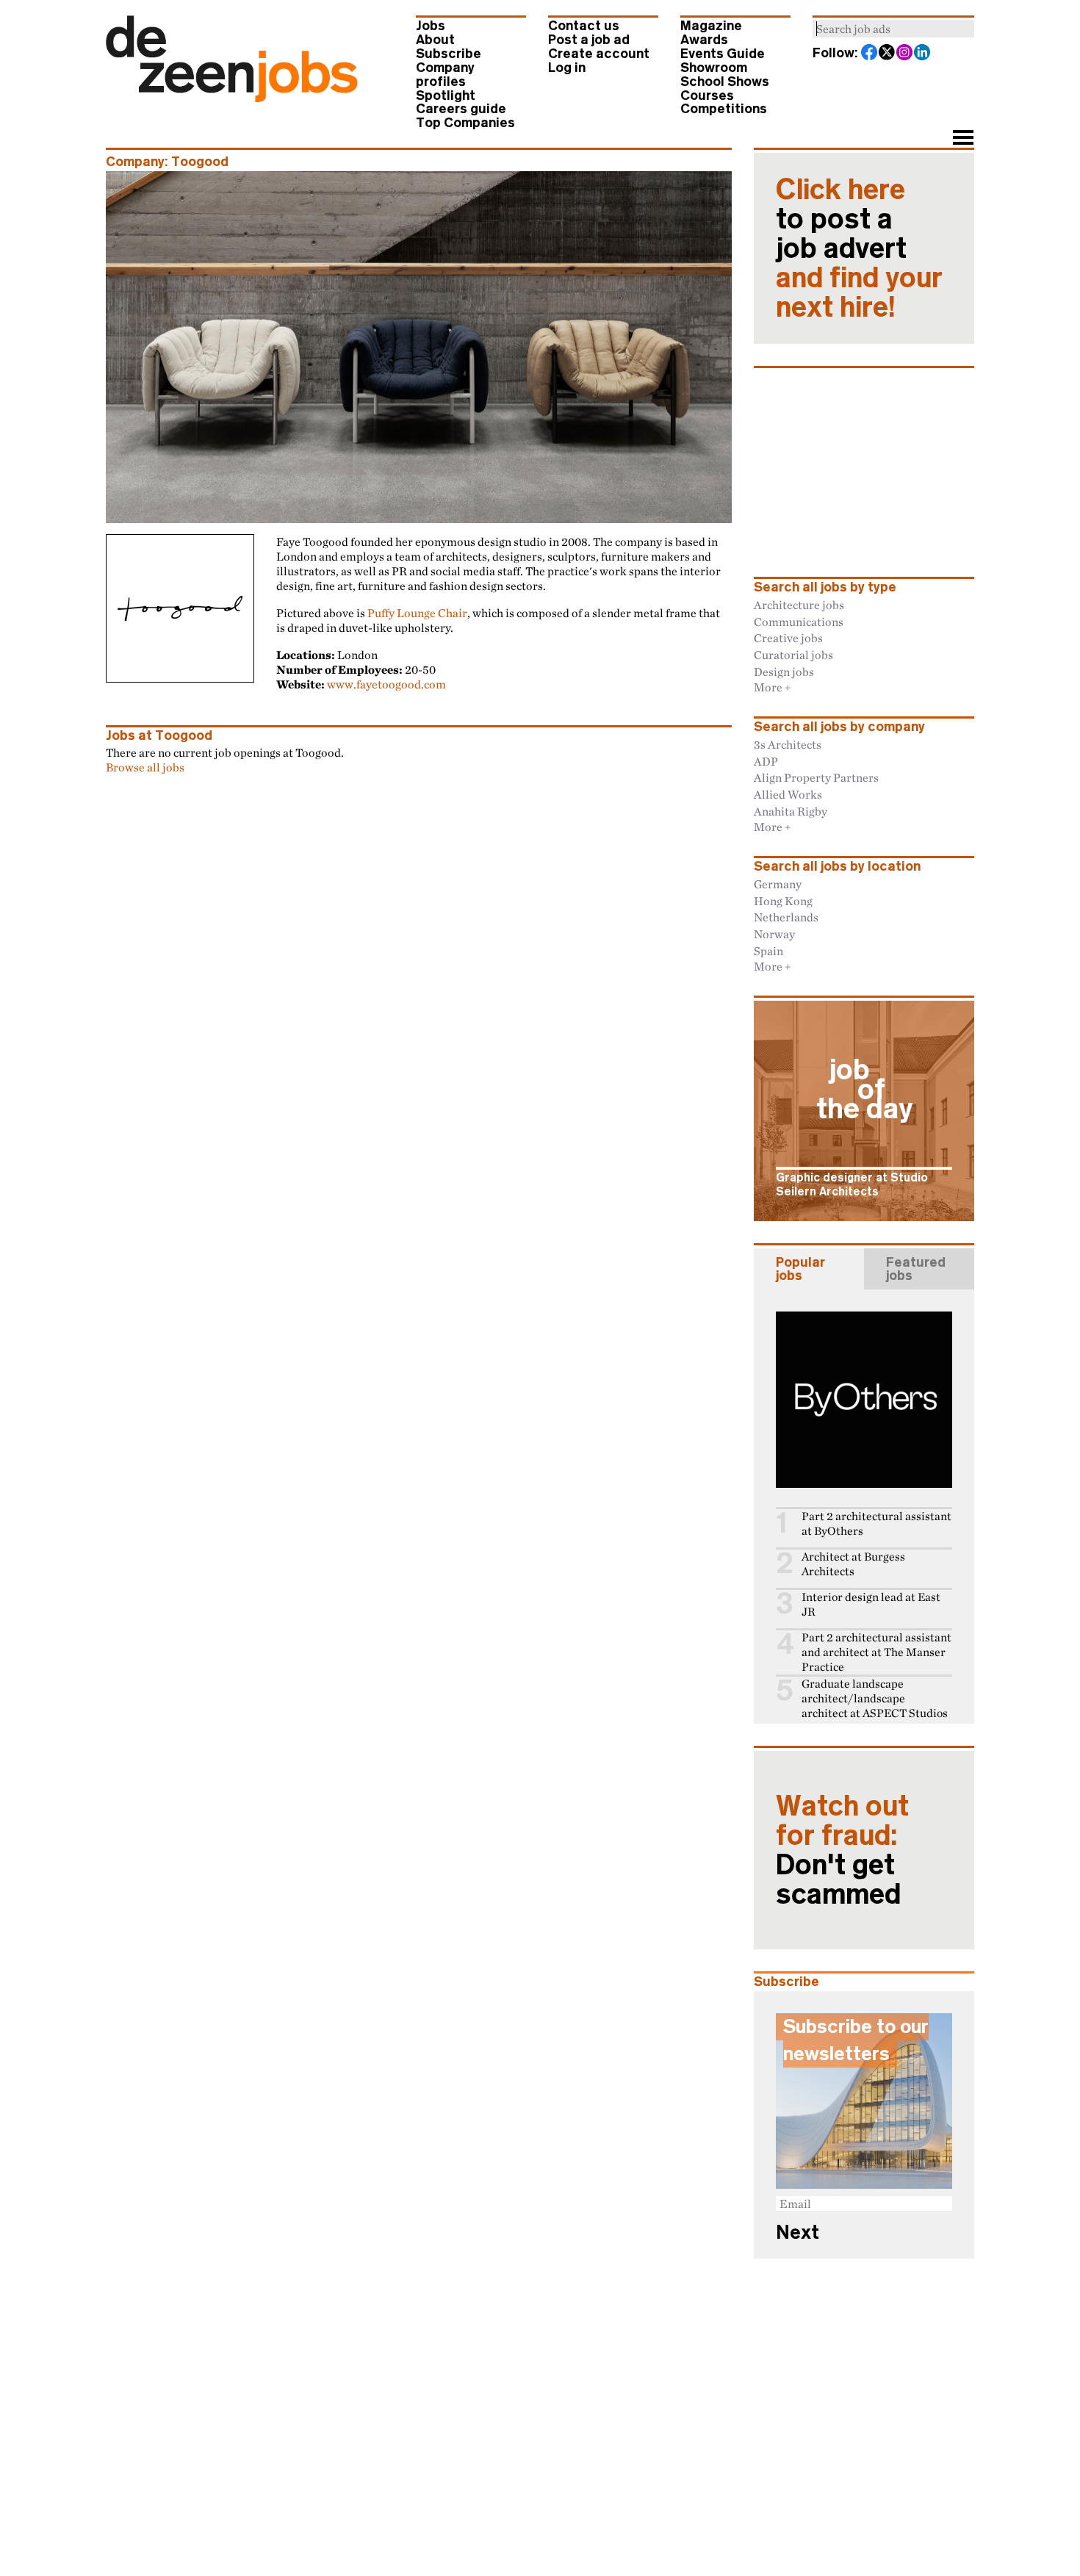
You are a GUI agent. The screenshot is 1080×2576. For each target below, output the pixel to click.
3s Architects (788, 744)
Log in (567, 68)
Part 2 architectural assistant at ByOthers (876, 1523)
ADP (766, 761)
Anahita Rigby (791, 811)
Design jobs (784, 672)
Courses (707, 96)
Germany (778, 884)
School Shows (725, 82)
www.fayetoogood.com (386, 684)
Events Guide (723, 54)
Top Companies (465, 123)
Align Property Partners (816, 777)
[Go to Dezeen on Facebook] (870, 54)
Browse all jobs (145, 767)
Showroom (714, 68)
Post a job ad (589, 40)
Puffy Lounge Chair (417, 613)
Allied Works (788, 794)
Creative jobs (788, 638)
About (435, 40)
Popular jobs (800, 1269)
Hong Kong (783, 901)
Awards (704, 40)
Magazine (711, 26)
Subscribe (449, 54)
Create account (599, 54)
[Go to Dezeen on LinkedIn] (923, 54)
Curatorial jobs (793, 655)
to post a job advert (859, 248)
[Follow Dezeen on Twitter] (888, 54)
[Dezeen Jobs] (232, 98)
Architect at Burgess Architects (853, 1564)
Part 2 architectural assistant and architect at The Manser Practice (876, 1652)
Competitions (724, 109)
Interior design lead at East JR (871, 1604)
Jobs (431, 26)
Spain (768, 951)
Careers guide (461, 109)
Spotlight (446, 96)
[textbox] (893, 29)
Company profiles (445, 75)
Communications (799, 622)
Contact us (584, 26)
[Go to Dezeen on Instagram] (905, 54)
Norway (774, 934)
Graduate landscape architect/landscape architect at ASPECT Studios (875, 1698)
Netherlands (786, 917)
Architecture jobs (799, 605)
